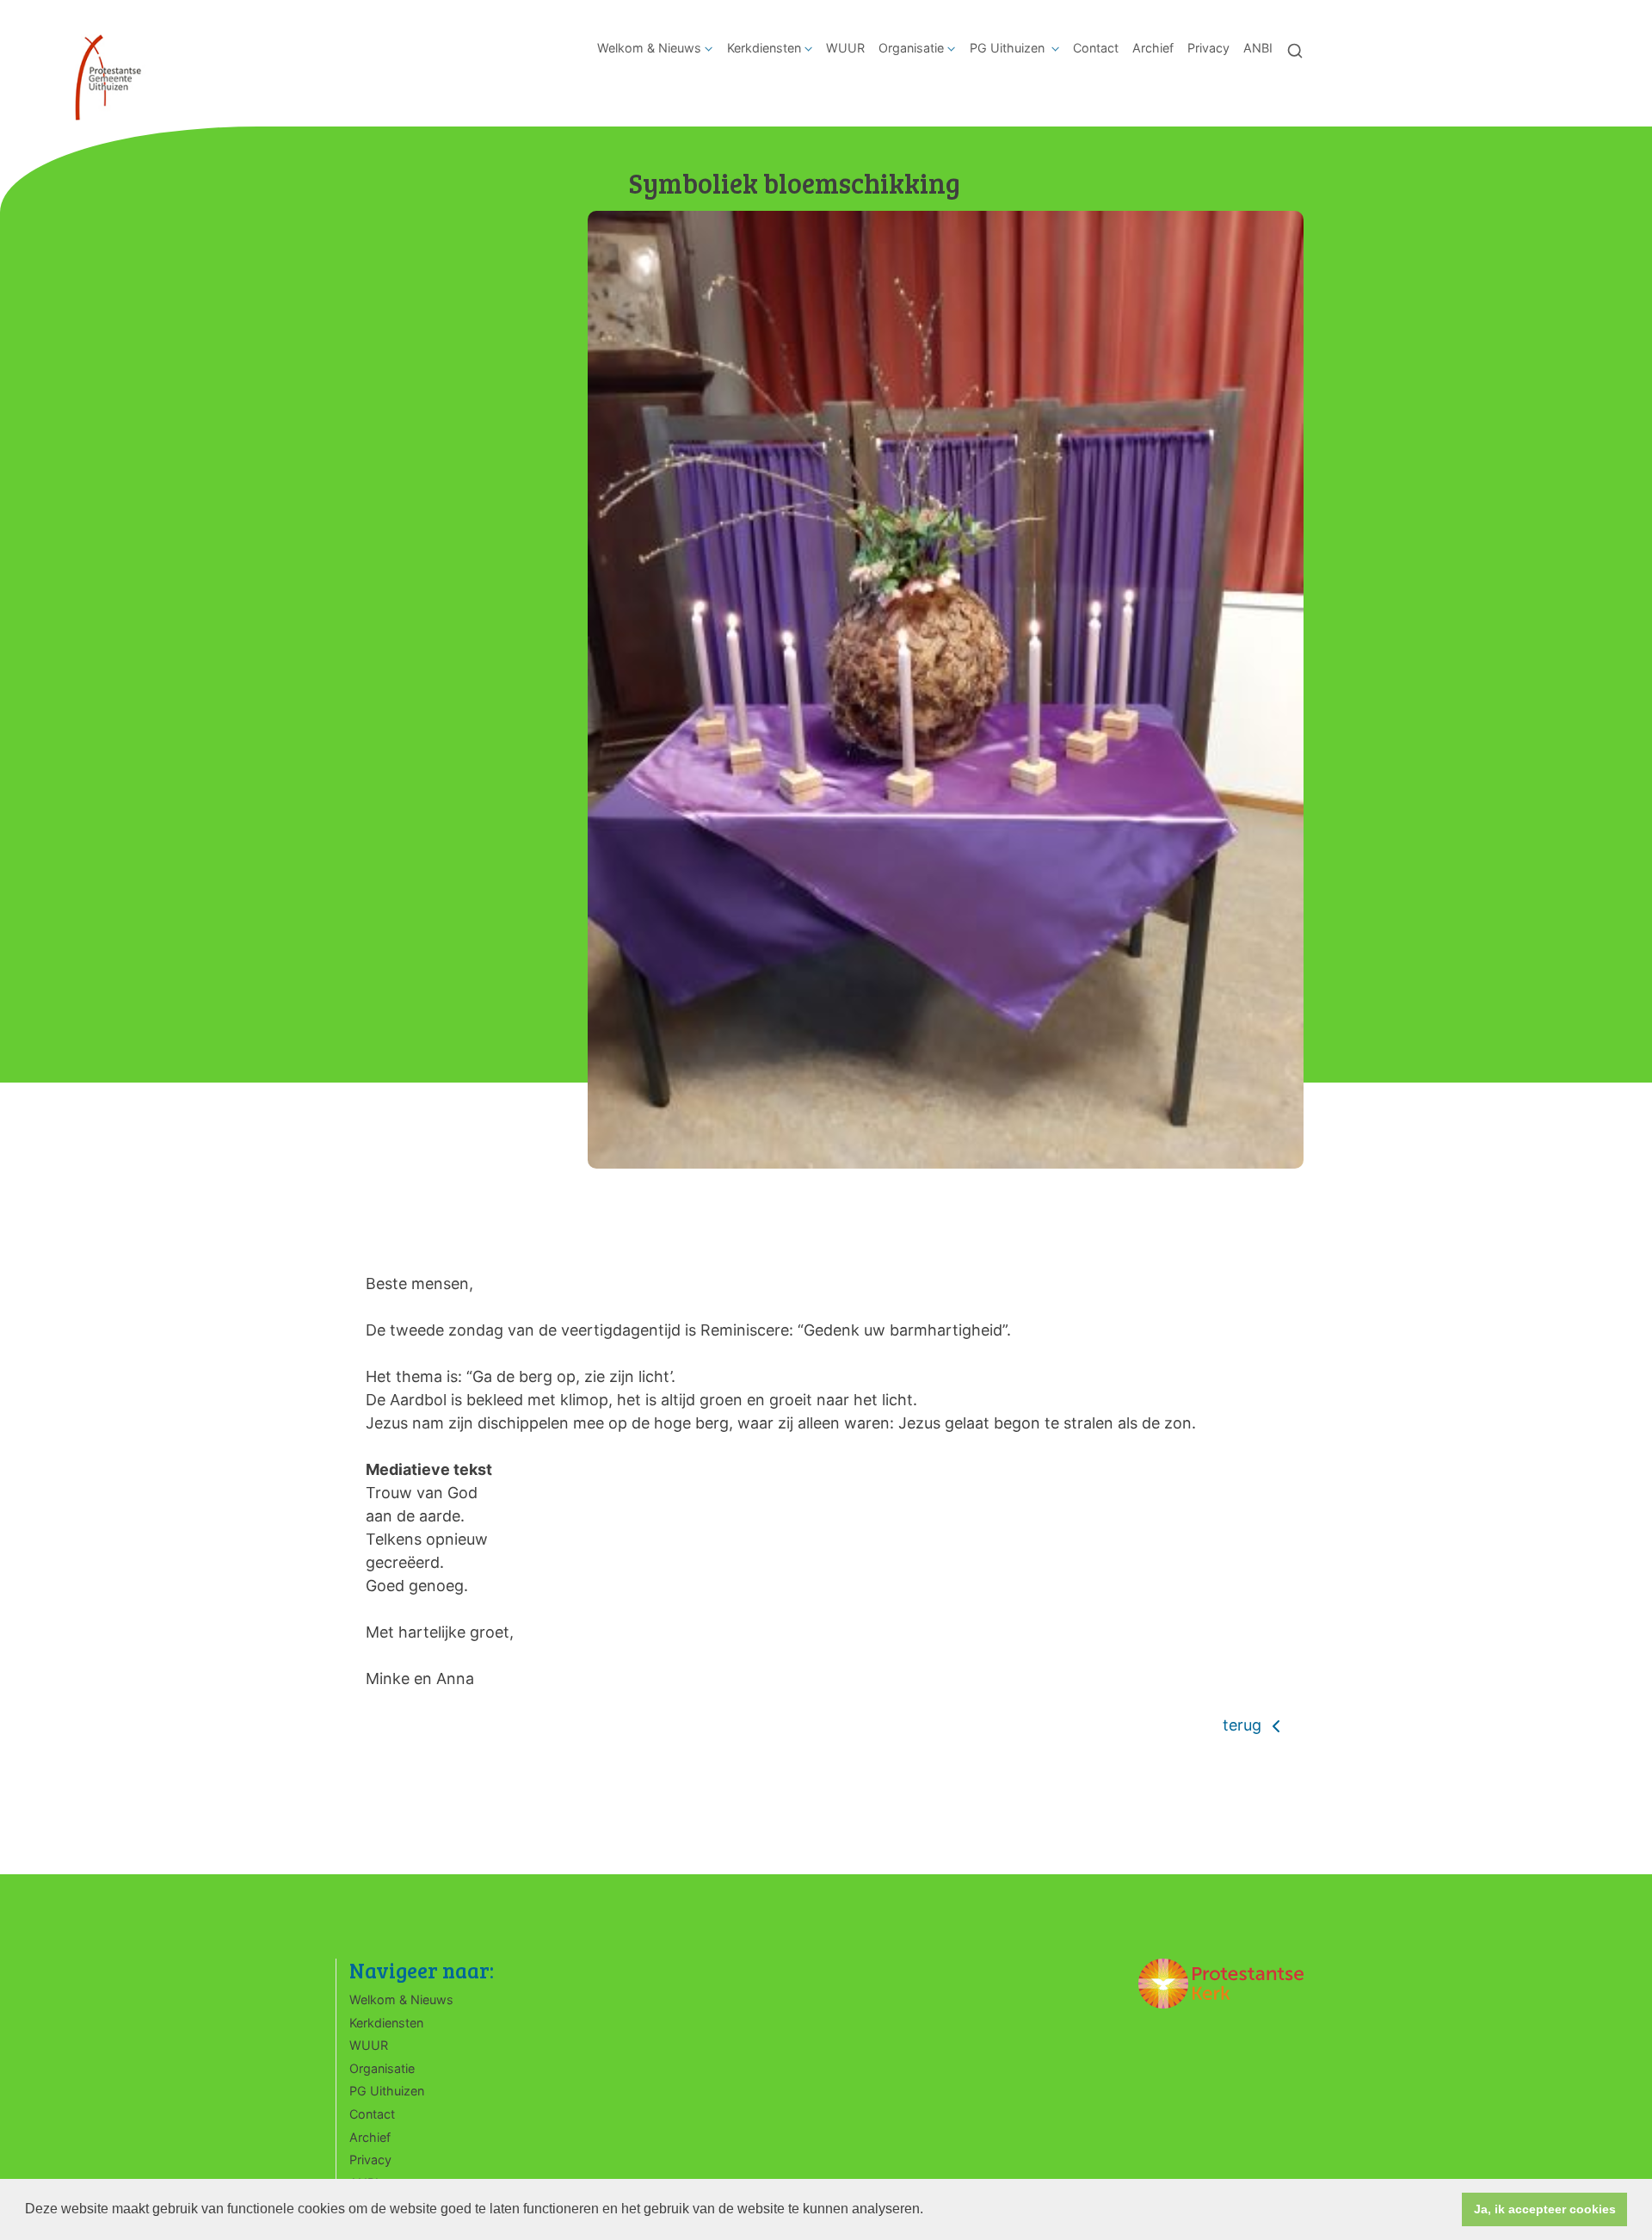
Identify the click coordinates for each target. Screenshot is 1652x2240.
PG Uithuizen (1009, 48)
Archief (1153, 48)
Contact (1096, 48)
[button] (929, 2211)
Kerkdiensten (764, 48)
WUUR (845, 48)
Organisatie (911, 48)
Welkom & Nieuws (649, 48)
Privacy (1208, 48)
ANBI (1258, 48)
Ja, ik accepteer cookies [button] (1545, 2209)
